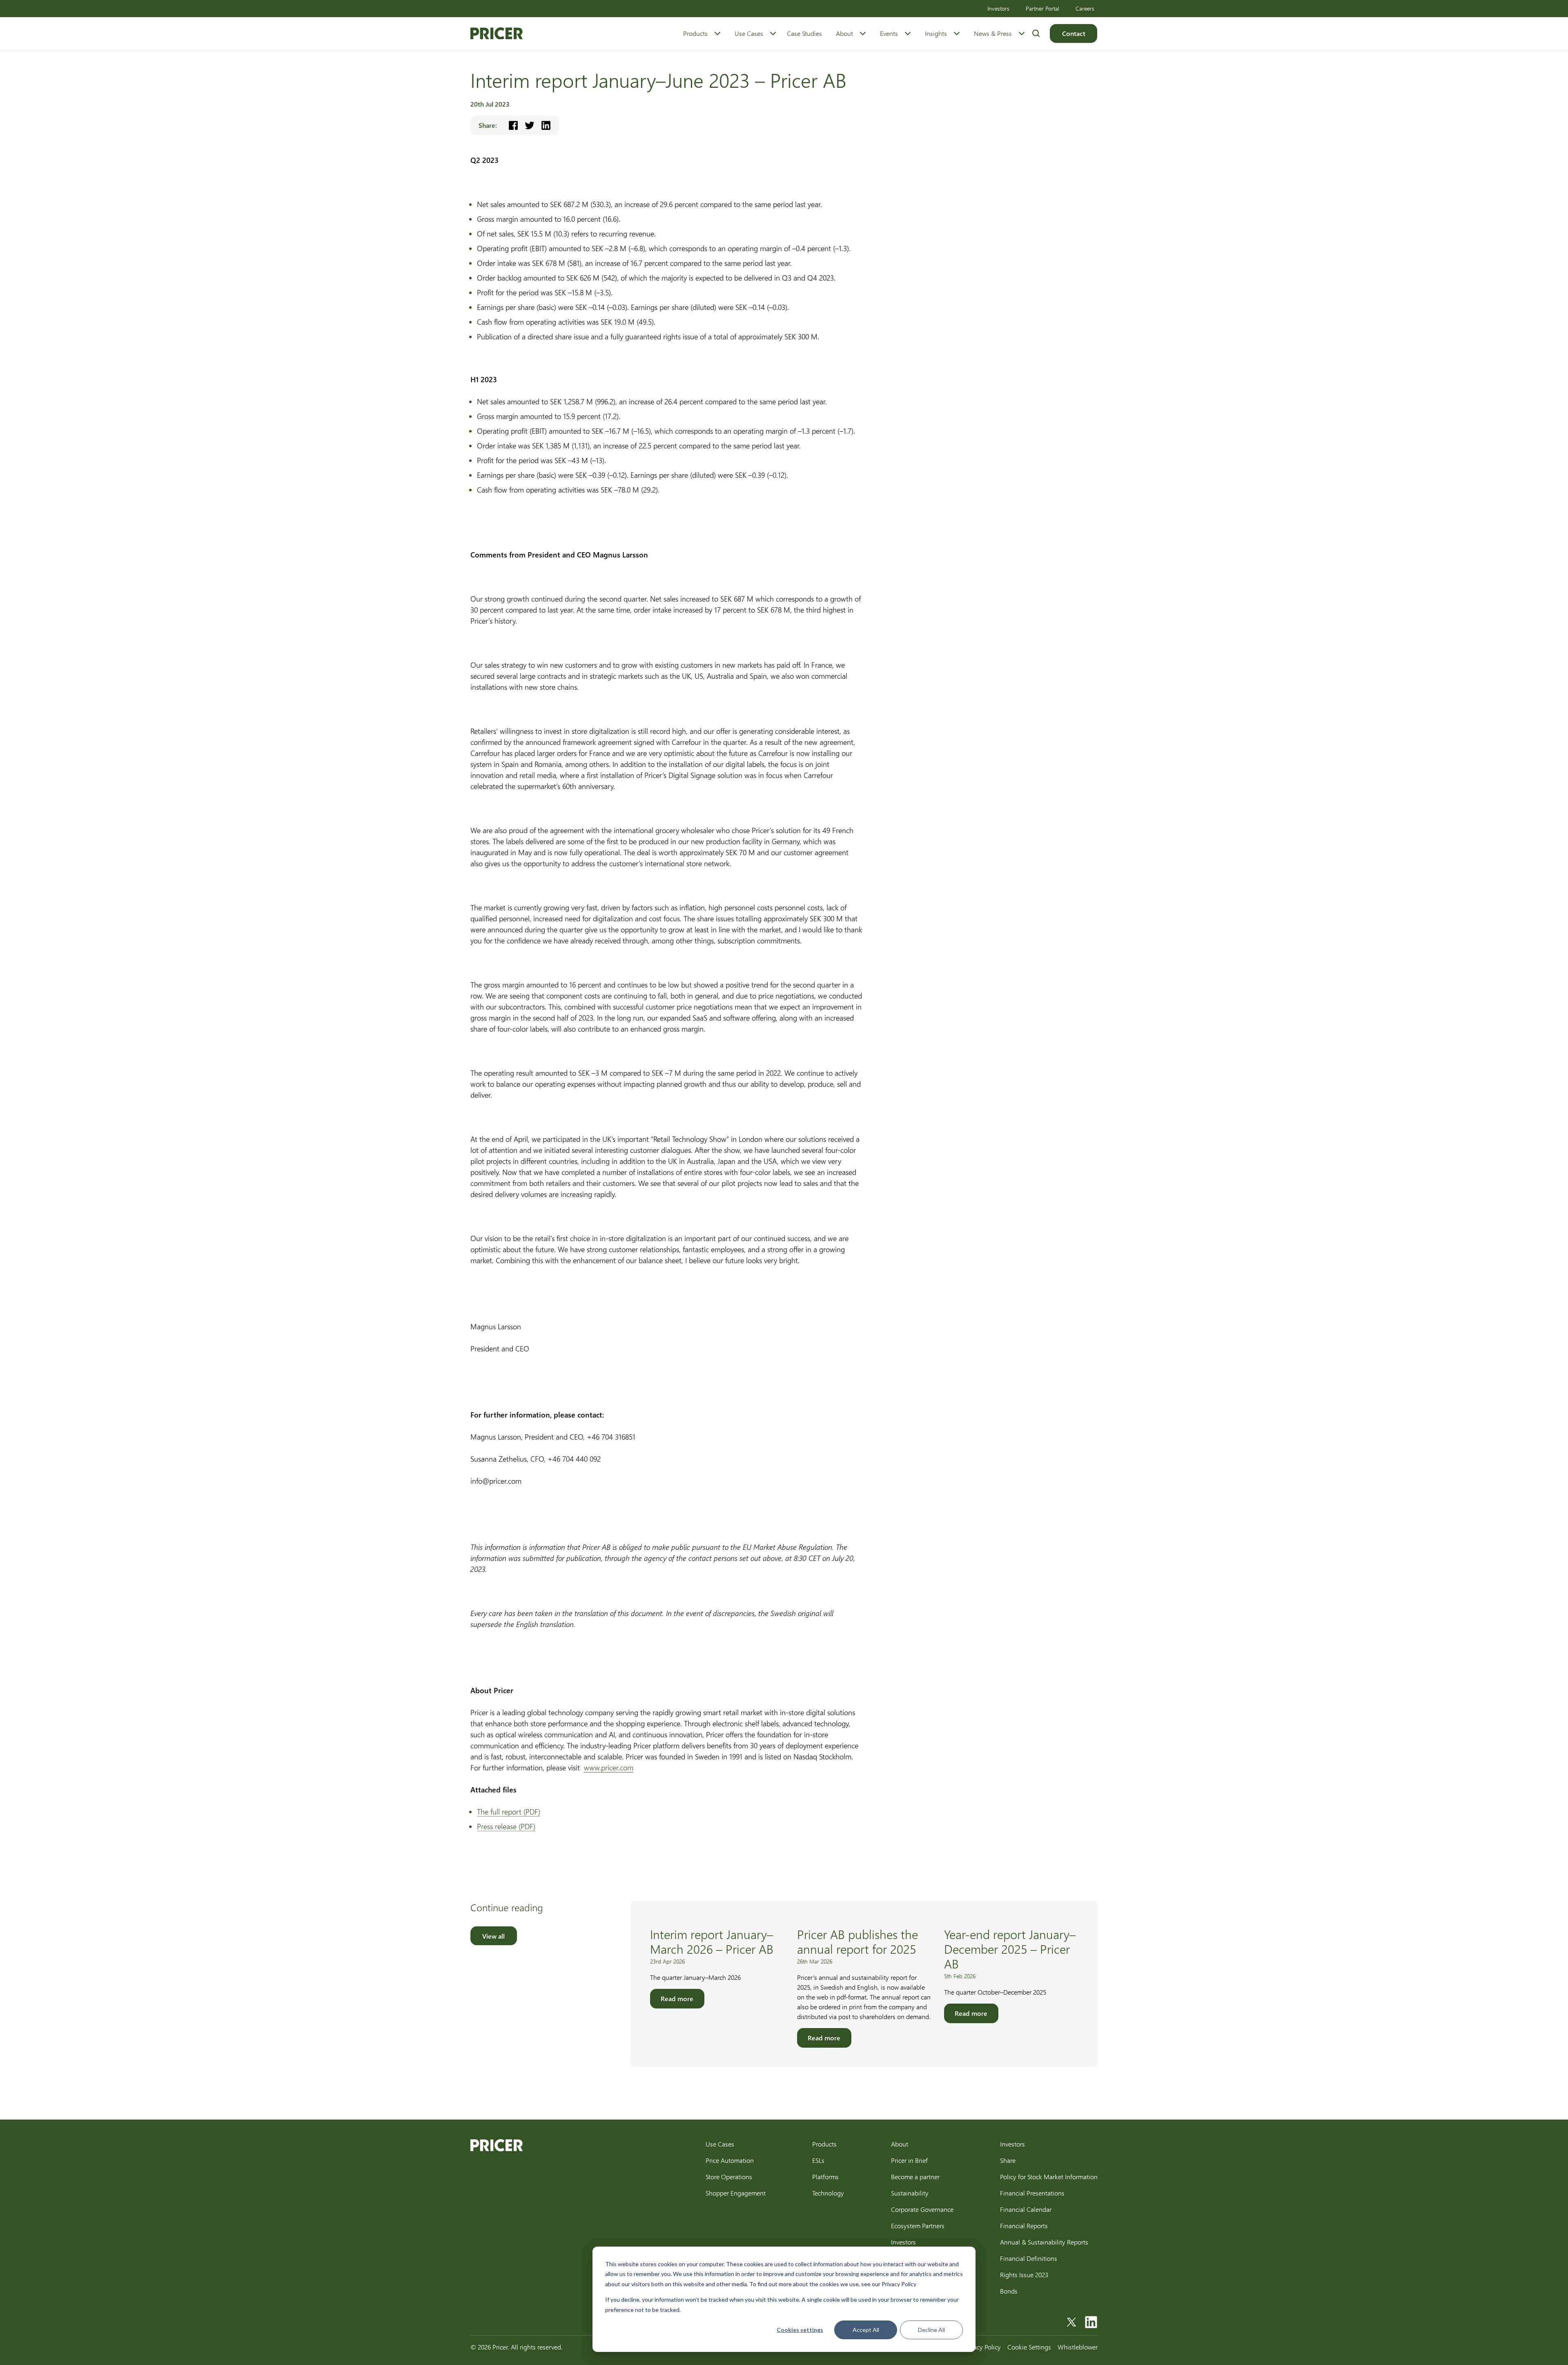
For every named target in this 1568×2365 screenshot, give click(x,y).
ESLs (818, 2160)
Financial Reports (1024, 2226)
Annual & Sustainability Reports (1044, 2242)
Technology (828, 2193)
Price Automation (730, 2160)
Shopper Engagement (736, 2193)
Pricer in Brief (909, 2160)
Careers (1085, 8)
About (844, 33)
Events (889, 33)
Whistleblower (1078, 2347)
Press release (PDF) (506, 1826)
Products (695, 33)
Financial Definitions (1029, 2258)
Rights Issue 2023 (1024, 2275)
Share (1008, 2160)
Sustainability (910, 2193)
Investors (998, 8)
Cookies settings (800, 2330)
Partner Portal (1042, 8)
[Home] (497, 33)
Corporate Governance (922, 2209)
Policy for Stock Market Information (1049, 2177)
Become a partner (915, 2177)
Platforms (825, 2177)
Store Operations (729, 2177)
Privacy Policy (982, 2347)
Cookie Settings (1029, 2347)
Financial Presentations (1032, 2193)
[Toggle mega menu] (717, 33)
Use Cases (749, 33)
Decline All (931, 2330)
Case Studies (804, 33)
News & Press (993, 33)
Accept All (866, 2330)
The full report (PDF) (509, 1812)
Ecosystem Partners (918, 2226)
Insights (936, 33)
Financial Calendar (1026, 2209)
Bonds (1009, 2291)
